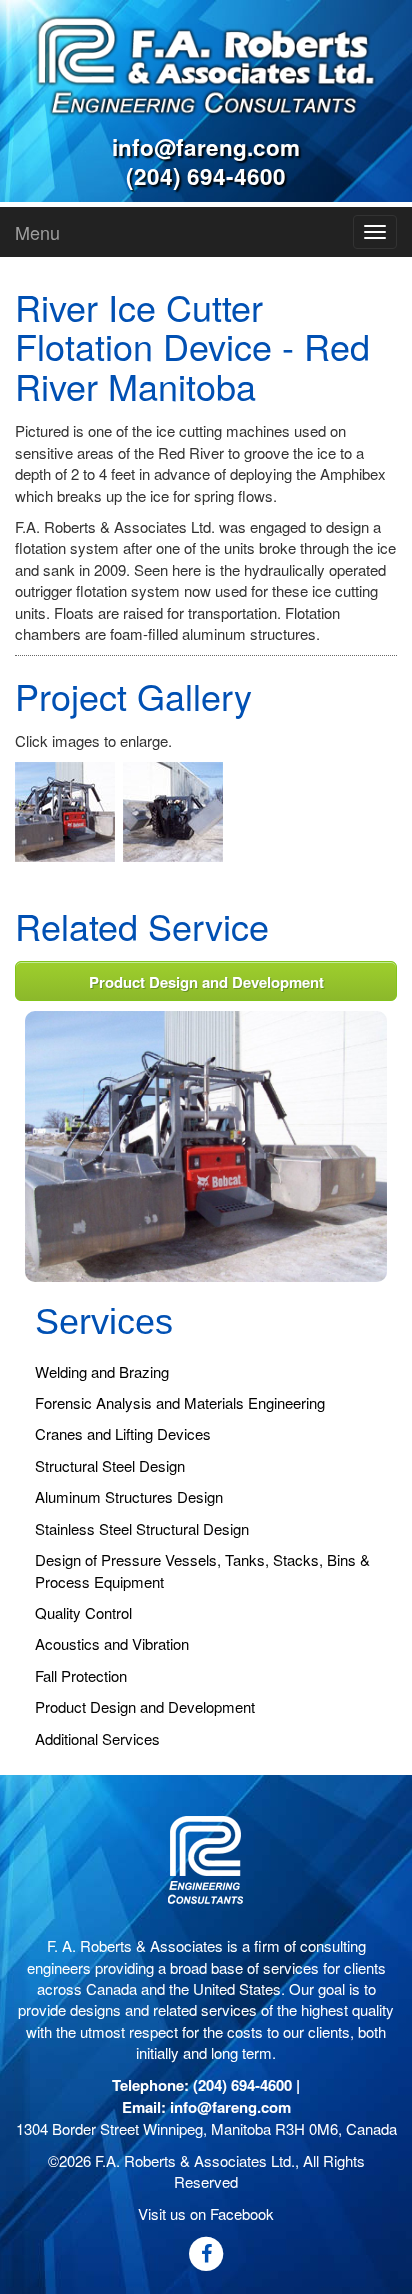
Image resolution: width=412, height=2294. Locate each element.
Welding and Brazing (102, 1371)
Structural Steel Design (110, 1465)
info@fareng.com (206, 147)
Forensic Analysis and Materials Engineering (180, 1402)
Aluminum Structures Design (129, 1496)
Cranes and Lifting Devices (123, 1433)
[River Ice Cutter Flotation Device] (206, 1143)
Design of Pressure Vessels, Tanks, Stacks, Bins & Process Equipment (202, 1570)
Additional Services (97, 1738)
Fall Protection (81, 1675)
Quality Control (83, 1612)
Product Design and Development (206, 982)
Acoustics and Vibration (112, 1643)
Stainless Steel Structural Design (142, 1528)
